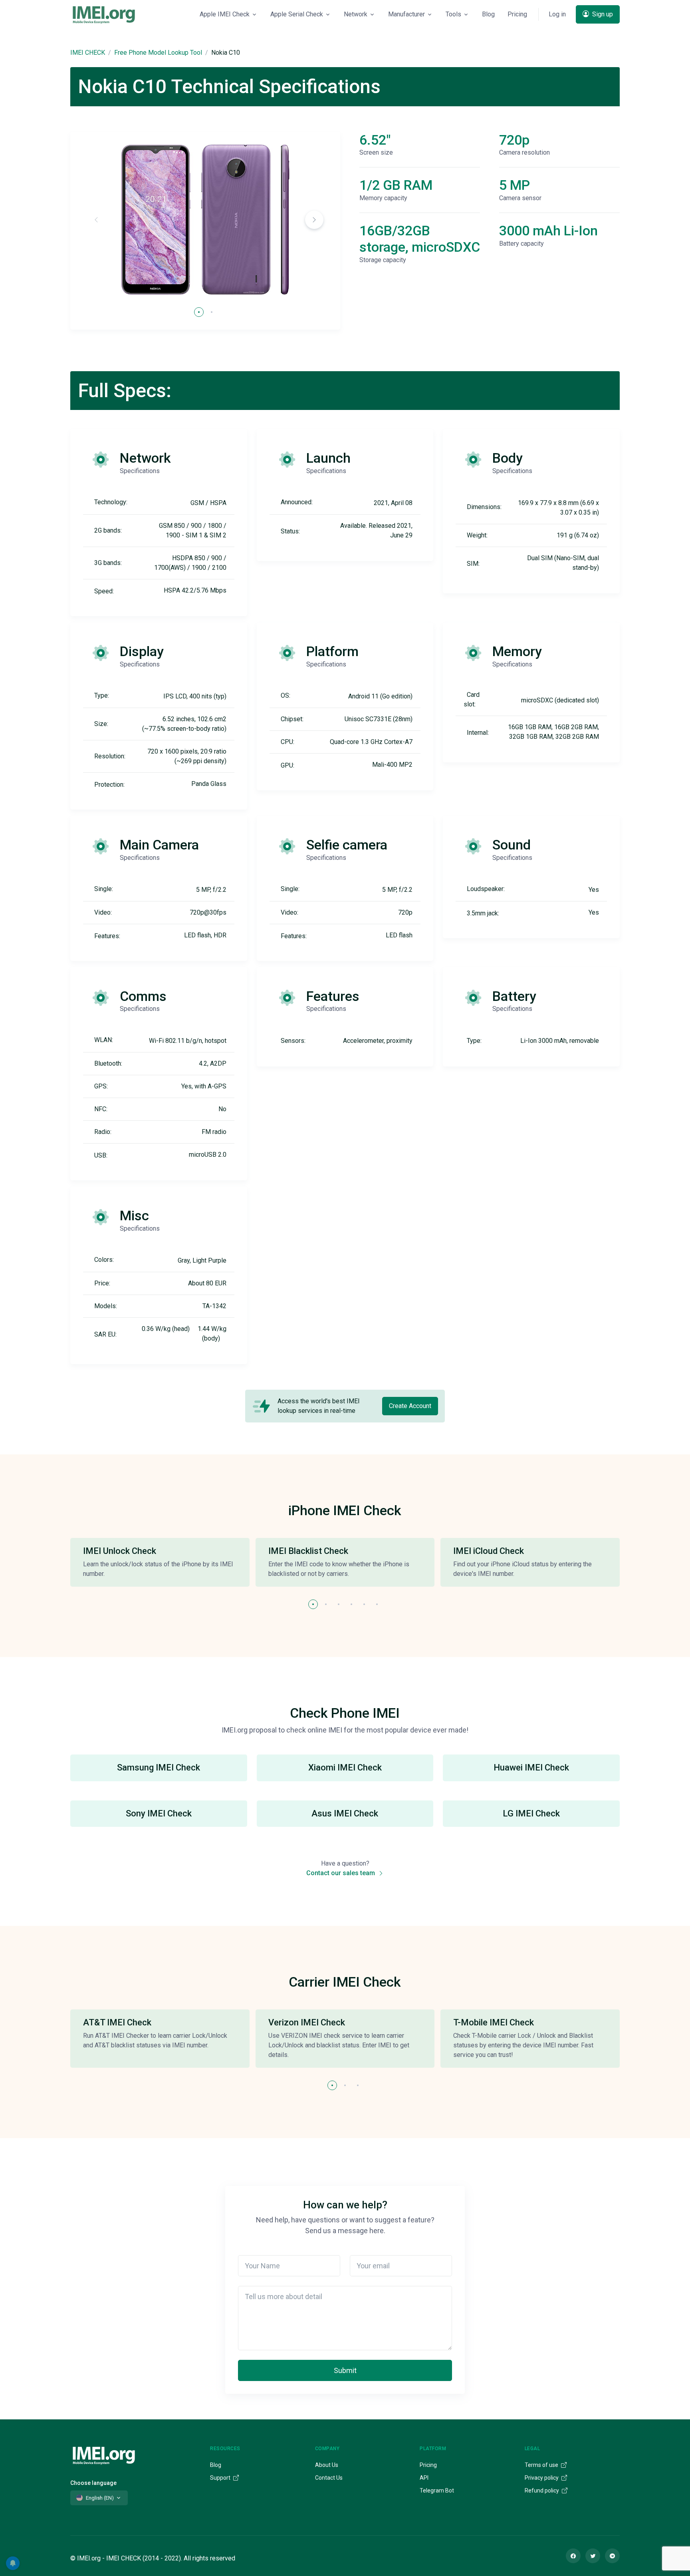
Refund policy (542, 2490)
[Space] (104, 2454)
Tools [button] (453, 14)
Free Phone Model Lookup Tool (158, 53)
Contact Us (329, 2478)
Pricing (517, 14)
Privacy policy (542, 2478)
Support (221, 2478)
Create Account (410, 1406)
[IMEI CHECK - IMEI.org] (104, 14)
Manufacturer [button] (406, 14)
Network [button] (356, 14)
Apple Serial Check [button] (297, 14)
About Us (327, 2465)
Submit (345, 2370)
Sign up (602, 14)
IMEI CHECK (88, 53)
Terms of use (542, 2465)
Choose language (93, 2483)
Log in (557, 14)
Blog (488, 14)
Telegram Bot (437, 2490)
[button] (314, 220)
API (424, 2478)
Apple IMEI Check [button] (225, 14)
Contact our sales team (341, 1873)
